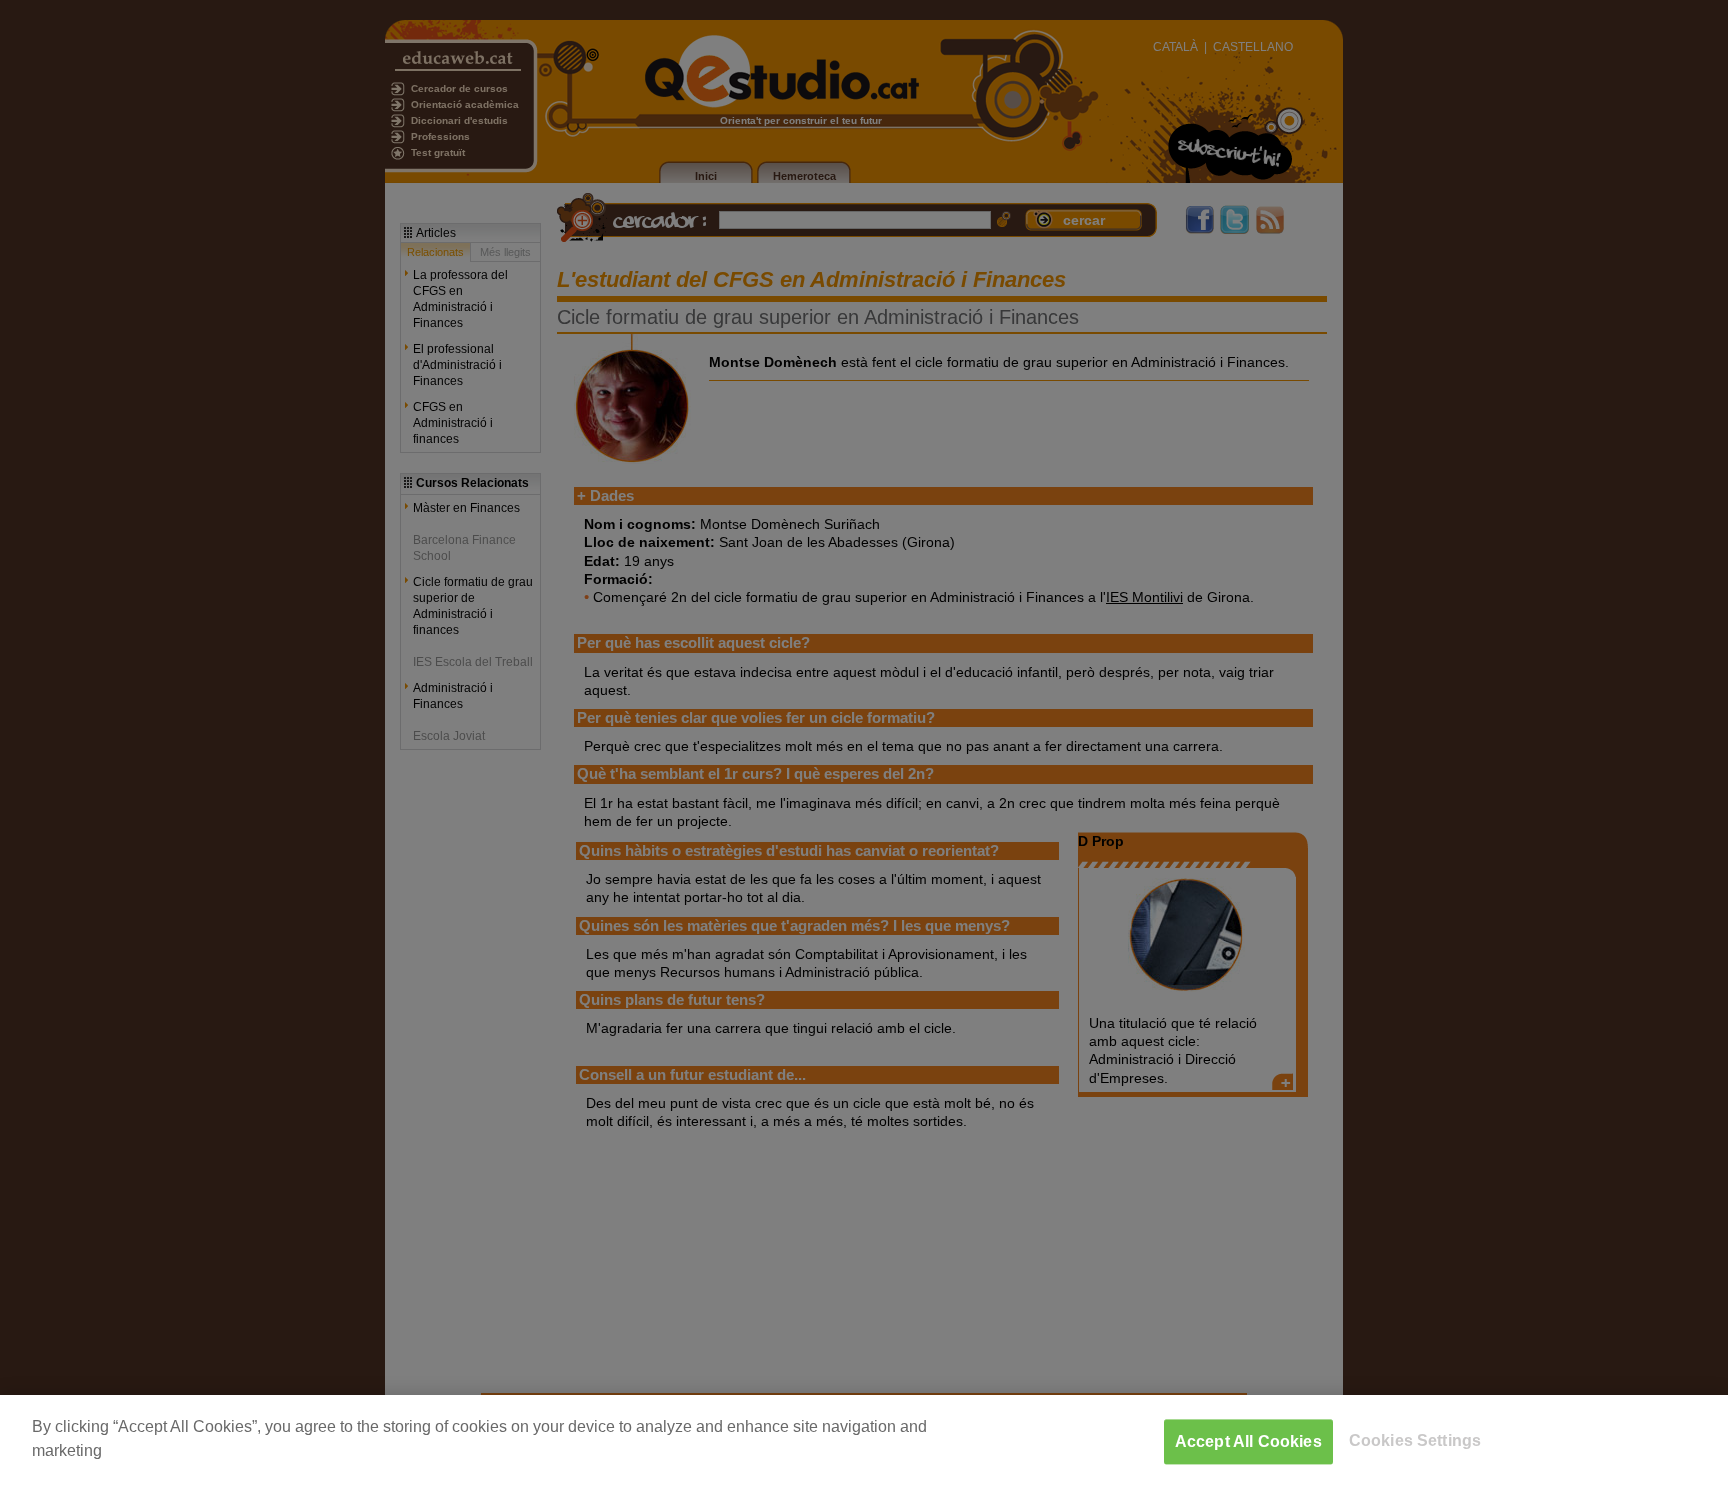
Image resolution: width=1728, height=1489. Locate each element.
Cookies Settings (1415, 1440)
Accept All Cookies (1248, 1441)
